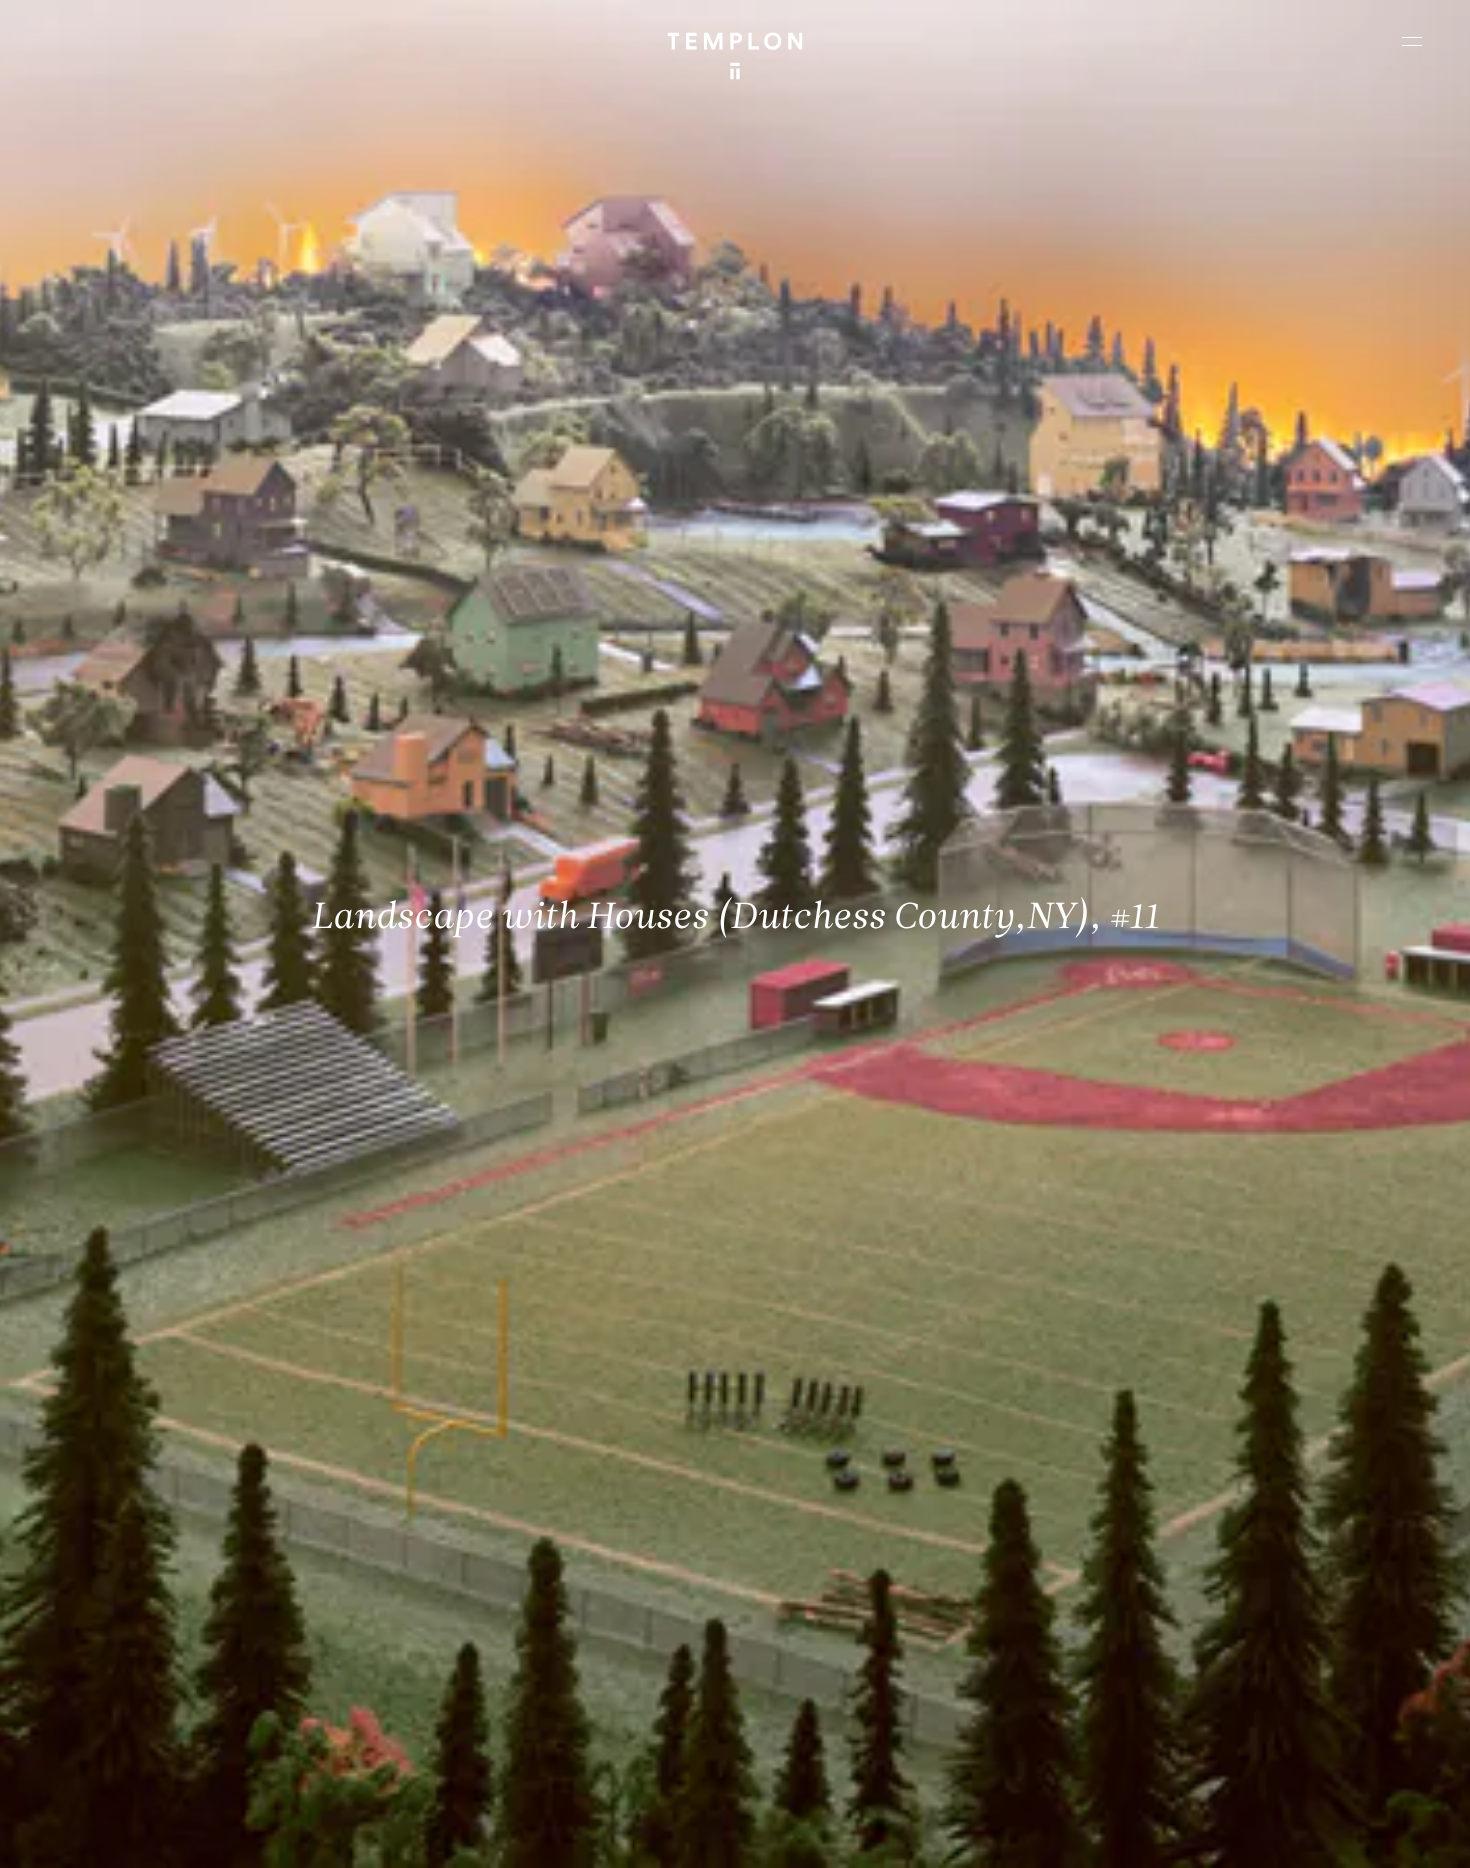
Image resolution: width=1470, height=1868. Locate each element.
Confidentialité (1296, 1835)
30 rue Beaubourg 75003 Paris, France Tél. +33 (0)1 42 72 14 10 (134, 1545)
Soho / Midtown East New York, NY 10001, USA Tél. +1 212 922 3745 (504, 1680)
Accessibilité (1390, 1835)
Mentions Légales (1189, 1835)
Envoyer (822, 1700)
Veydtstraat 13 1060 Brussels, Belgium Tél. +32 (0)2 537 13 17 (494, 1545)
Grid (529, 1835)
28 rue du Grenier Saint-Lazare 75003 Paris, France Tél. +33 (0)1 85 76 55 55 (162, 1680)
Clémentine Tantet (361, 1835)
